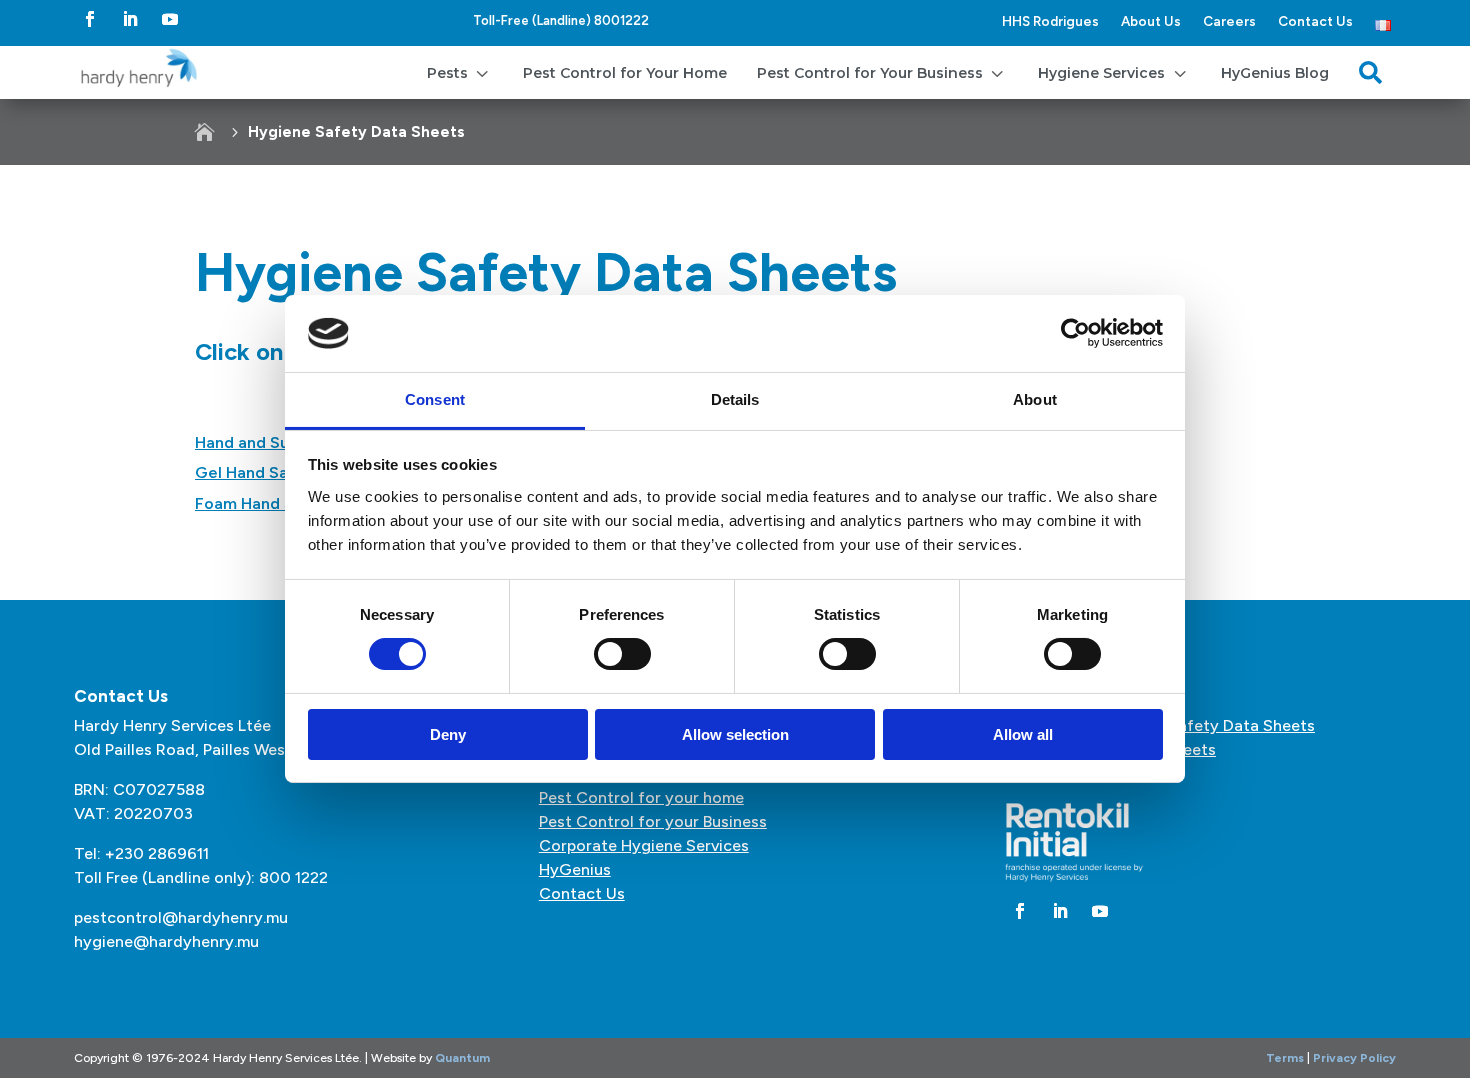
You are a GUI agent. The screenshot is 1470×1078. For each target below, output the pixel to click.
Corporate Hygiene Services (644, 845)
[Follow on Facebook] (90, 19)
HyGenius (575, 869)
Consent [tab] (435, 399)
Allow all (1023, 734)
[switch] (622, 654)
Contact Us (1315, 21)
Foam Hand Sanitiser (273, 503)
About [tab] (1035, 399)
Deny (448, 734)
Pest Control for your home (641, 797)
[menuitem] (460, 72)
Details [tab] (735, 399)
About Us (1151, 21)
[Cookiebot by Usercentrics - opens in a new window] (1075, 333)
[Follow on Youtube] (170, 19)
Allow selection (735, 734)
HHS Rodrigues (1050, 21)
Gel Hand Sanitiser (265, 472)
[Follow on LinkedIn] (130, 19)
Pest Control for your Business (653, 821)
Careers (1229, 21)
